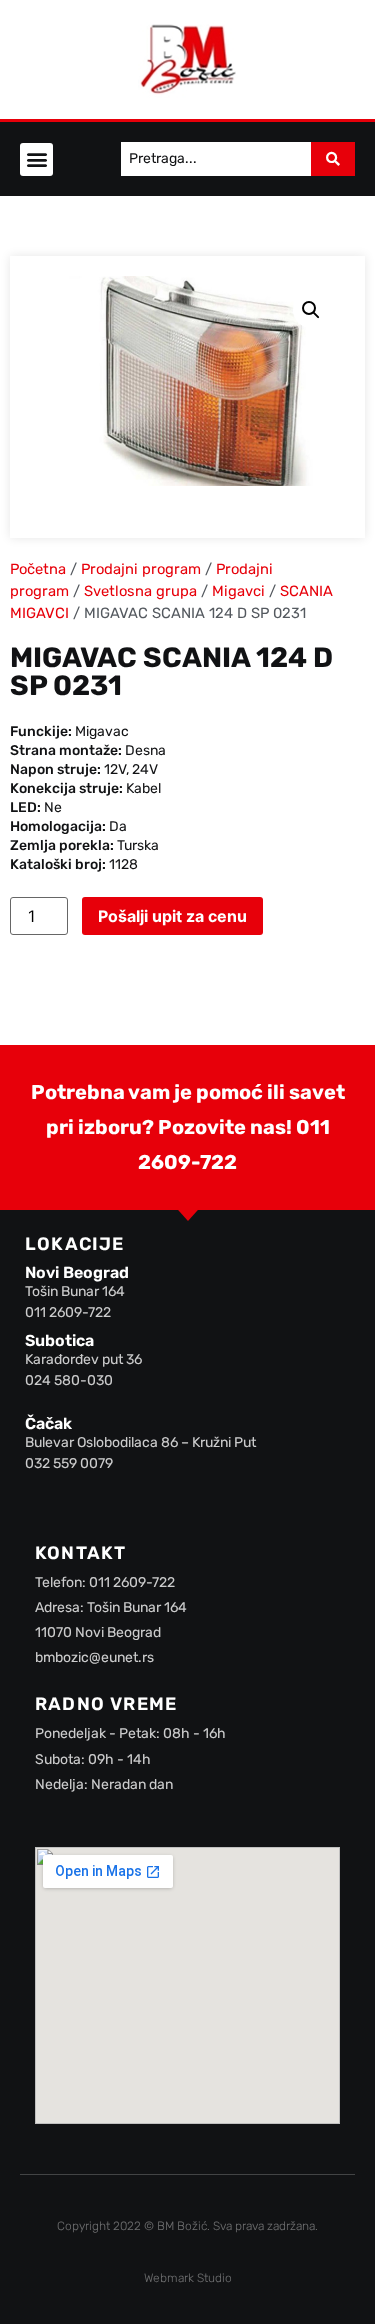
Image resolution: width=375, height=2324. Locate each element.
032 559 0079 (69, 1463)
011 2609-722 (68, 1312)
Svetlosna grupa (140, 591)
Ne (53, 807)
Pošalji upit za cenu (172, 916)
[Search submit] (333, 159)
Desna (145, 750)
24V (145, 769)
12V (115, 769)
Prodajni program (141, 569)
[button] (36, 159)
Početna (38, 569)
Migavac (102, 731)
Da (118, 826)
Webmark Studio (188, 2278)
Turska (138, 845)
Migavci (238, 591)
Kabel (143, 788)
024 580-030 (69, 1380)
